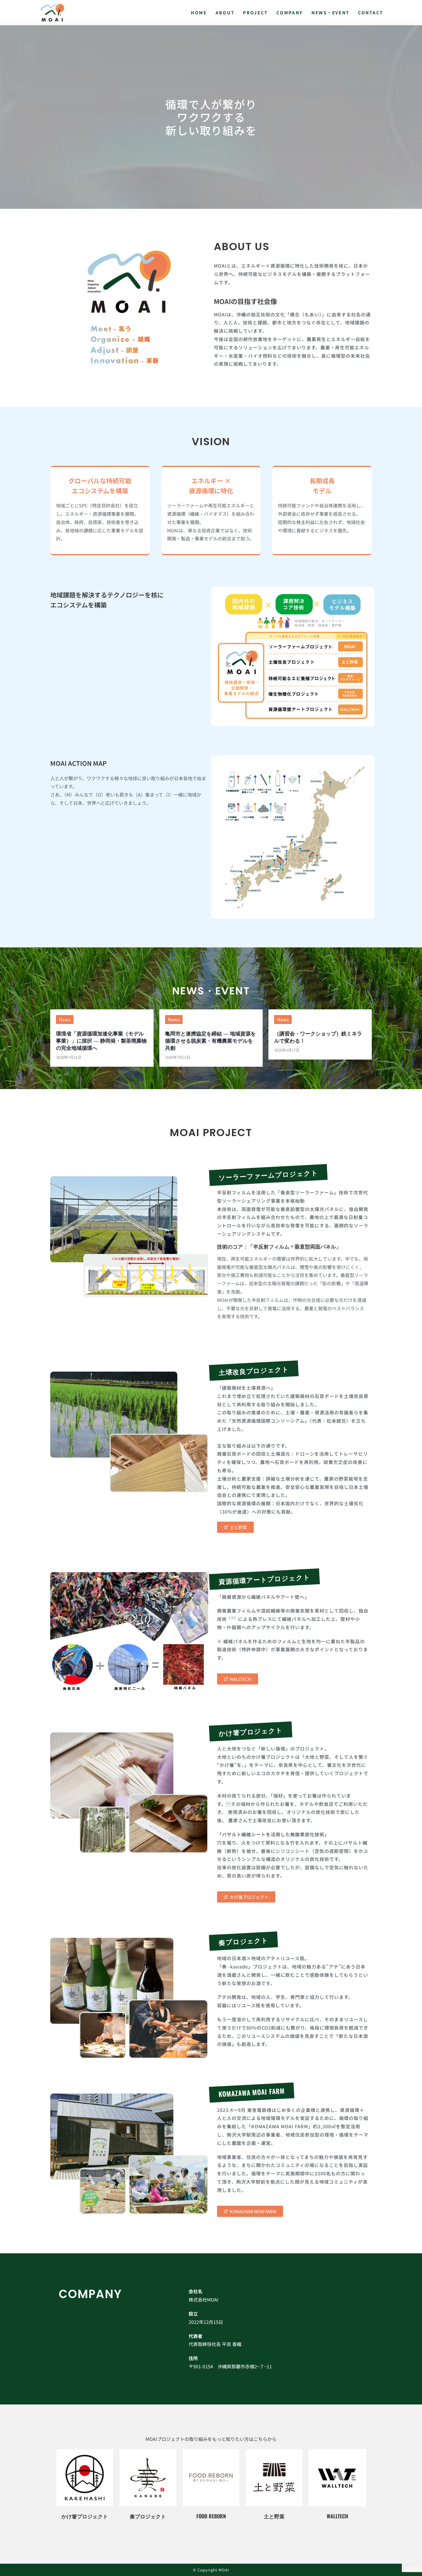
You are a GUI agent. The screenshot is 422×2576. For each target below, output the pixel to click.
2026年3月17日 (287, 1050)
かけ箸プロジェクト (85, 2516)
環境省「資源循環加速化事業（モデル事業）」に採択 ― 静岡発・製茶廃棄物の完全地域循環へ (101, 1040)
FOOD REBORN (211, 2516)
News (65, 1019)
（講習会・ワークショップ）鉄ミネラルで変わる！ (318, 1037)
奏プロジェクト (148, 2516)
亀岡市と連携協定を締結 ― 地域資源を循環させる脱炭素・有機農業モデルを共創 (210, 1040)
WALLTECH (337, 2516)
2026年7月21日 (69, 1057)
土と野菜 (274, 2516)
